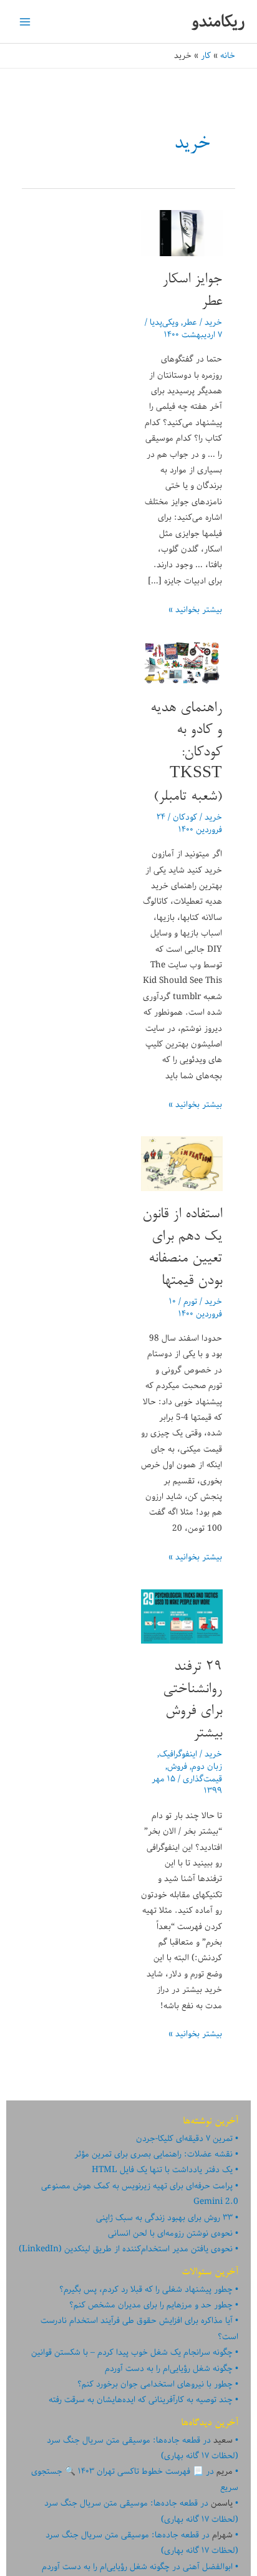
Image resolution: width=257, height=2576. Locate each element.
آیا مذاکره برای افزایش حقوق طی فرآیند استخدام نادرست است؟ (139, 2328)
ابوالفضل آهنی (208, 2567)
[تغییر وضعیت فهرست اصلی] (25, 22)
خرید (213, 322)
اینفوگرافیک (178, 1754)
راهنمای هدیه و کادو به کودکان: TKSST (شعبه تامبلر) (186, 753)
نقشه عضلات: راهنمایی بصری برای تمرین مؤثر (153, 2154)
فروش (177, 1766)
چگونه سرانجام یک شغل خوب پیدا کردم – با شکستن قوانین (132, 2352)
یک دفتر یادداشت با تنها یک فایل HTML (162, 2170)
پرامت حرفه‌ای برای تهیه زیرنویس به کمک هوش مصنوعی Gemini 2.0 (140, 2194)
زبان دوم (207, 1766)
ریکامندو (218, 22)
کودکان (185, 817)
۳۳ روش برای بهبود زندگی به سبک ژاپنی (164, 2218)
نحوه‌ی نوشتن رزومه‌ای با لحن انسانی (170, 2233)
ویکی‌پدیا (164, 322)
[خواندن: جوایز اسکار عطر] (182, 233)
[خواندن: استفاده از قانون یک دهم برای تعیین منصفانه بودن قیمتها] (182, 1164)
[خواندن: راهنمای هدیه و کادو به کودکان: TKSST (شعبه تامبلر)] (182, 663)
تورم (190, 1301)
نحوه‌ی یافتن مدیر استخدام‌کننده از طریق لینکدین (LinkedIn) (126, 2249)
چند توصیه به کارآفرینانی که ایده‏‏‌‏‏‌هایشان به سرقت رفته (141, 2400)
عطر (190, 322)
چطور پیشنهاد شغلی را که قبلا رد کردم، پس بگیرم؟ (146, 2289)
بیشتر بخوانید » (195, 610)
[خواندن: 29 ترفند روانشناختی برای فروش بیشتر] (182, 1616)
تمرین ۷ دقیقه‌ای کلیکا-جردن (184, 2138)
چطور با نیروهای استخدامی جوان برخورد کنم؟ (155, 2384)
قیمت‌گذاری (202, 1779)
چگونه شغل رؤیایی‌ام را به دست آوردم (169, 2368)
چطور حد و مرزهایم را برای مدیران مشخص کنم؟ (151, 2305)
